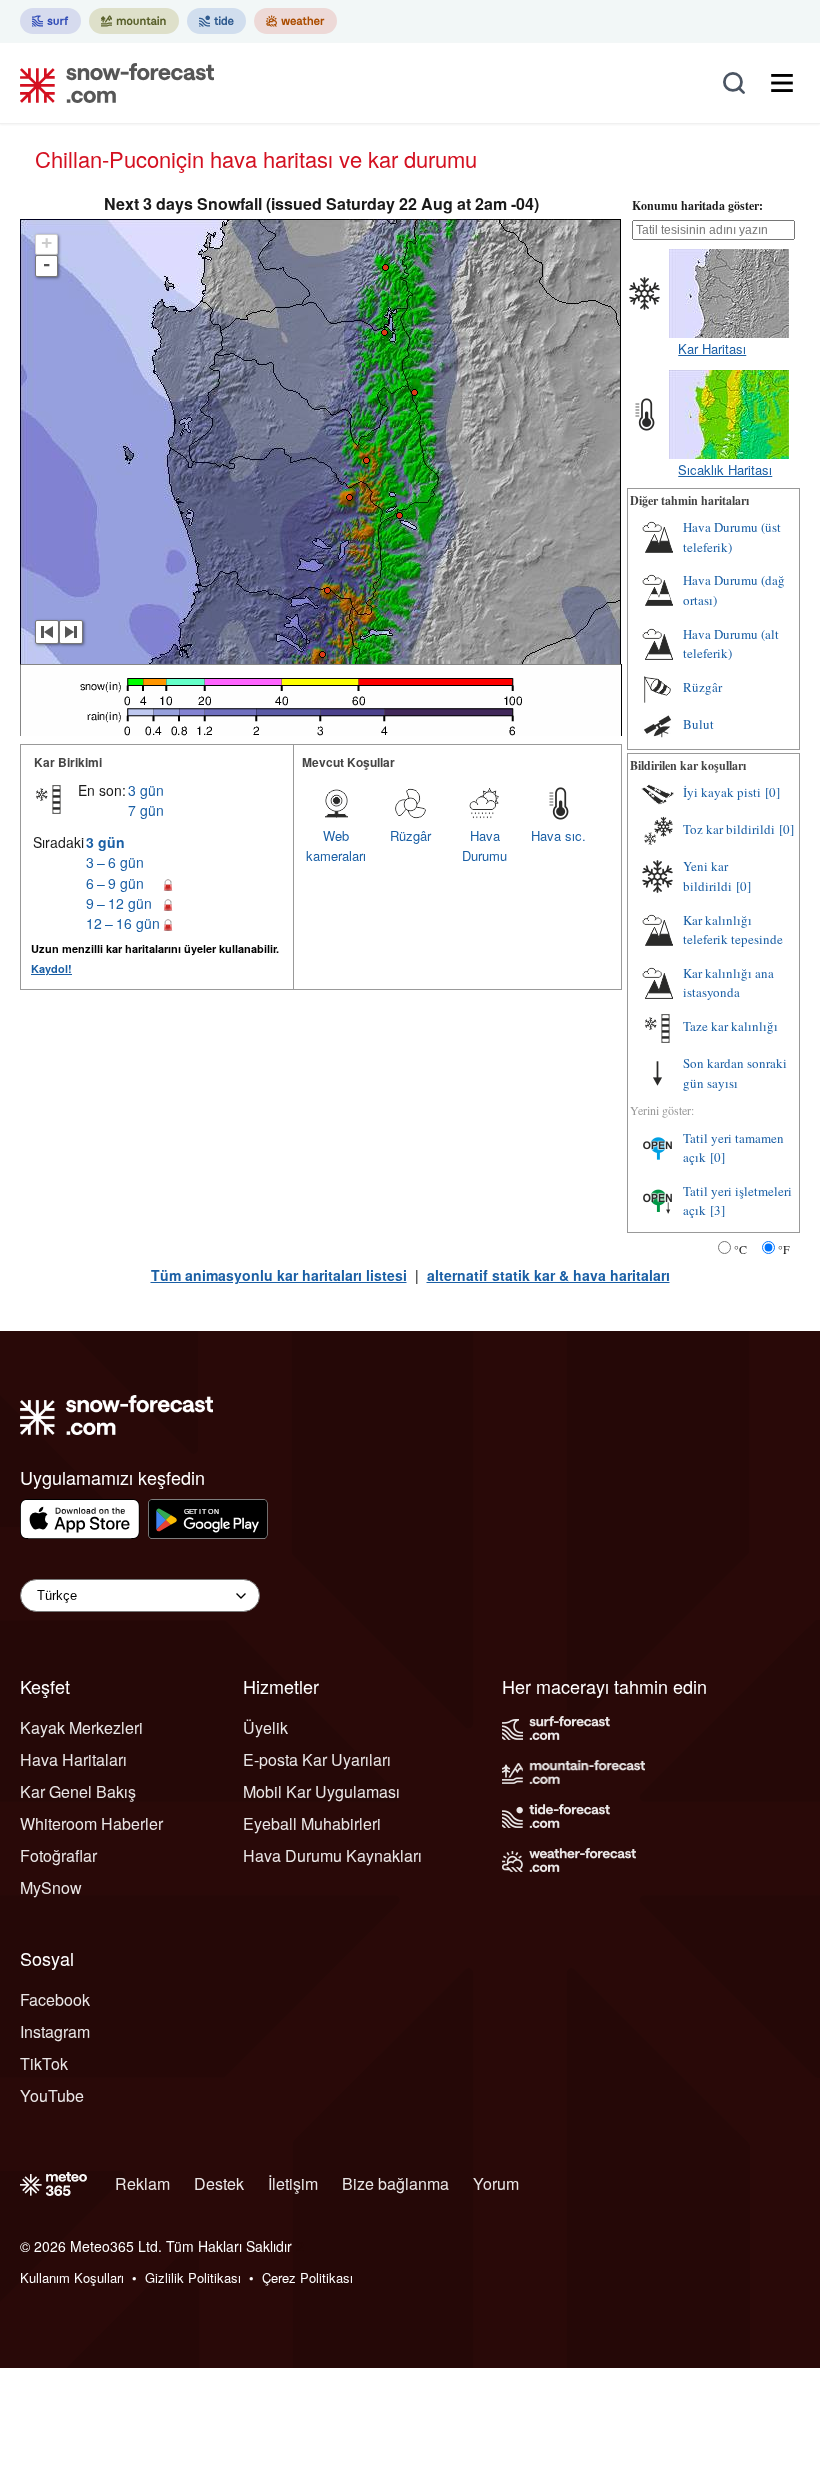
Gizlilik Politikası (193, 2277)
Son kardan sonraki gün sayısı (735, 1073)
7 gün (146, 810)
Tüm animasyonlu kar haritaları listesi (279, 1275)
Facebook (55, 1999)
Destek (219, 2183)
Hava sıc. (558, 835)
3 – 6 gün (115, 862)
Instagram (55, 2031)
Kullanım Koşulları (72, 2277)
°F (784, 1249)
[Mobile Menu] (782, 83)
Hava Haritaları (73, 1759)
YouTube (52, 2095)
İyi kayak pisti (722, 792)
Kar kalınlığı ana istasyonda (728, 983)
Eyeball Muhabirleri (312, 1823)
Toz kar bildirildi (729, 829)
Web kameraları (336, 845)
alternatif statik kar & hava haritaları (548, 1275)
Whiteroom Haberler (91, 1823)
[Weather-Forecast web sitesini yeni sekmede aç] (295, 21)
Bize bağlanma (395, 2183)
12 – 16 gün (123, 923)
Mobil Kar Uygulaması (321, 1791)
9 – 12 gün (119, 903)
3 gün (146, 790)
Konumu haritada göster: (697, 205)
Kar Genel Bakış (78, 1791)
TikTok (44, 2063)
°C (740, 1249)
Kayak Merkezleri (81, 1727)
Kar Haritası (712, 348)
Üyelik (265, 1727)
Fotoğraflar (58, 1855)
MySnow (51, 1887)
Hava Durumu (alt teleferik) (731, 644)
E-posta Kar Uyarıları (317, 1759)
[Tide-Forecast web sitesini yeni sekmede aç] (216, 21)
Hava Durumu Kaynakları (332, 1855)
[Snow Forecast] (111, 83)
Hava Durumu (484, 845)
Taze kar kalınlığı (730, 1026)
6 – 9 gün (115, 883)
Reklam (142, 2183)
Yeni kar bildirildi (707, 876)
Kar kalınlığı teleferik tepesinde (733, 930)
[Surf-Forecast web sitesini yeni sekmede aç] (50, 21)
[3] (717, 1210)
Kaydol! (51, 968)
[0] (772, 792)
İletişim (293, 2183)
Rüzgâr (410, 835)
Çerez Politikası (307, 2277)
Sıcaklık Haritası (725, 469)
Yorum (496, 2183)
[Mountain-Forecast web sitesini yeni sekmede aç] (134, 21)
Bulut (698, 724)
